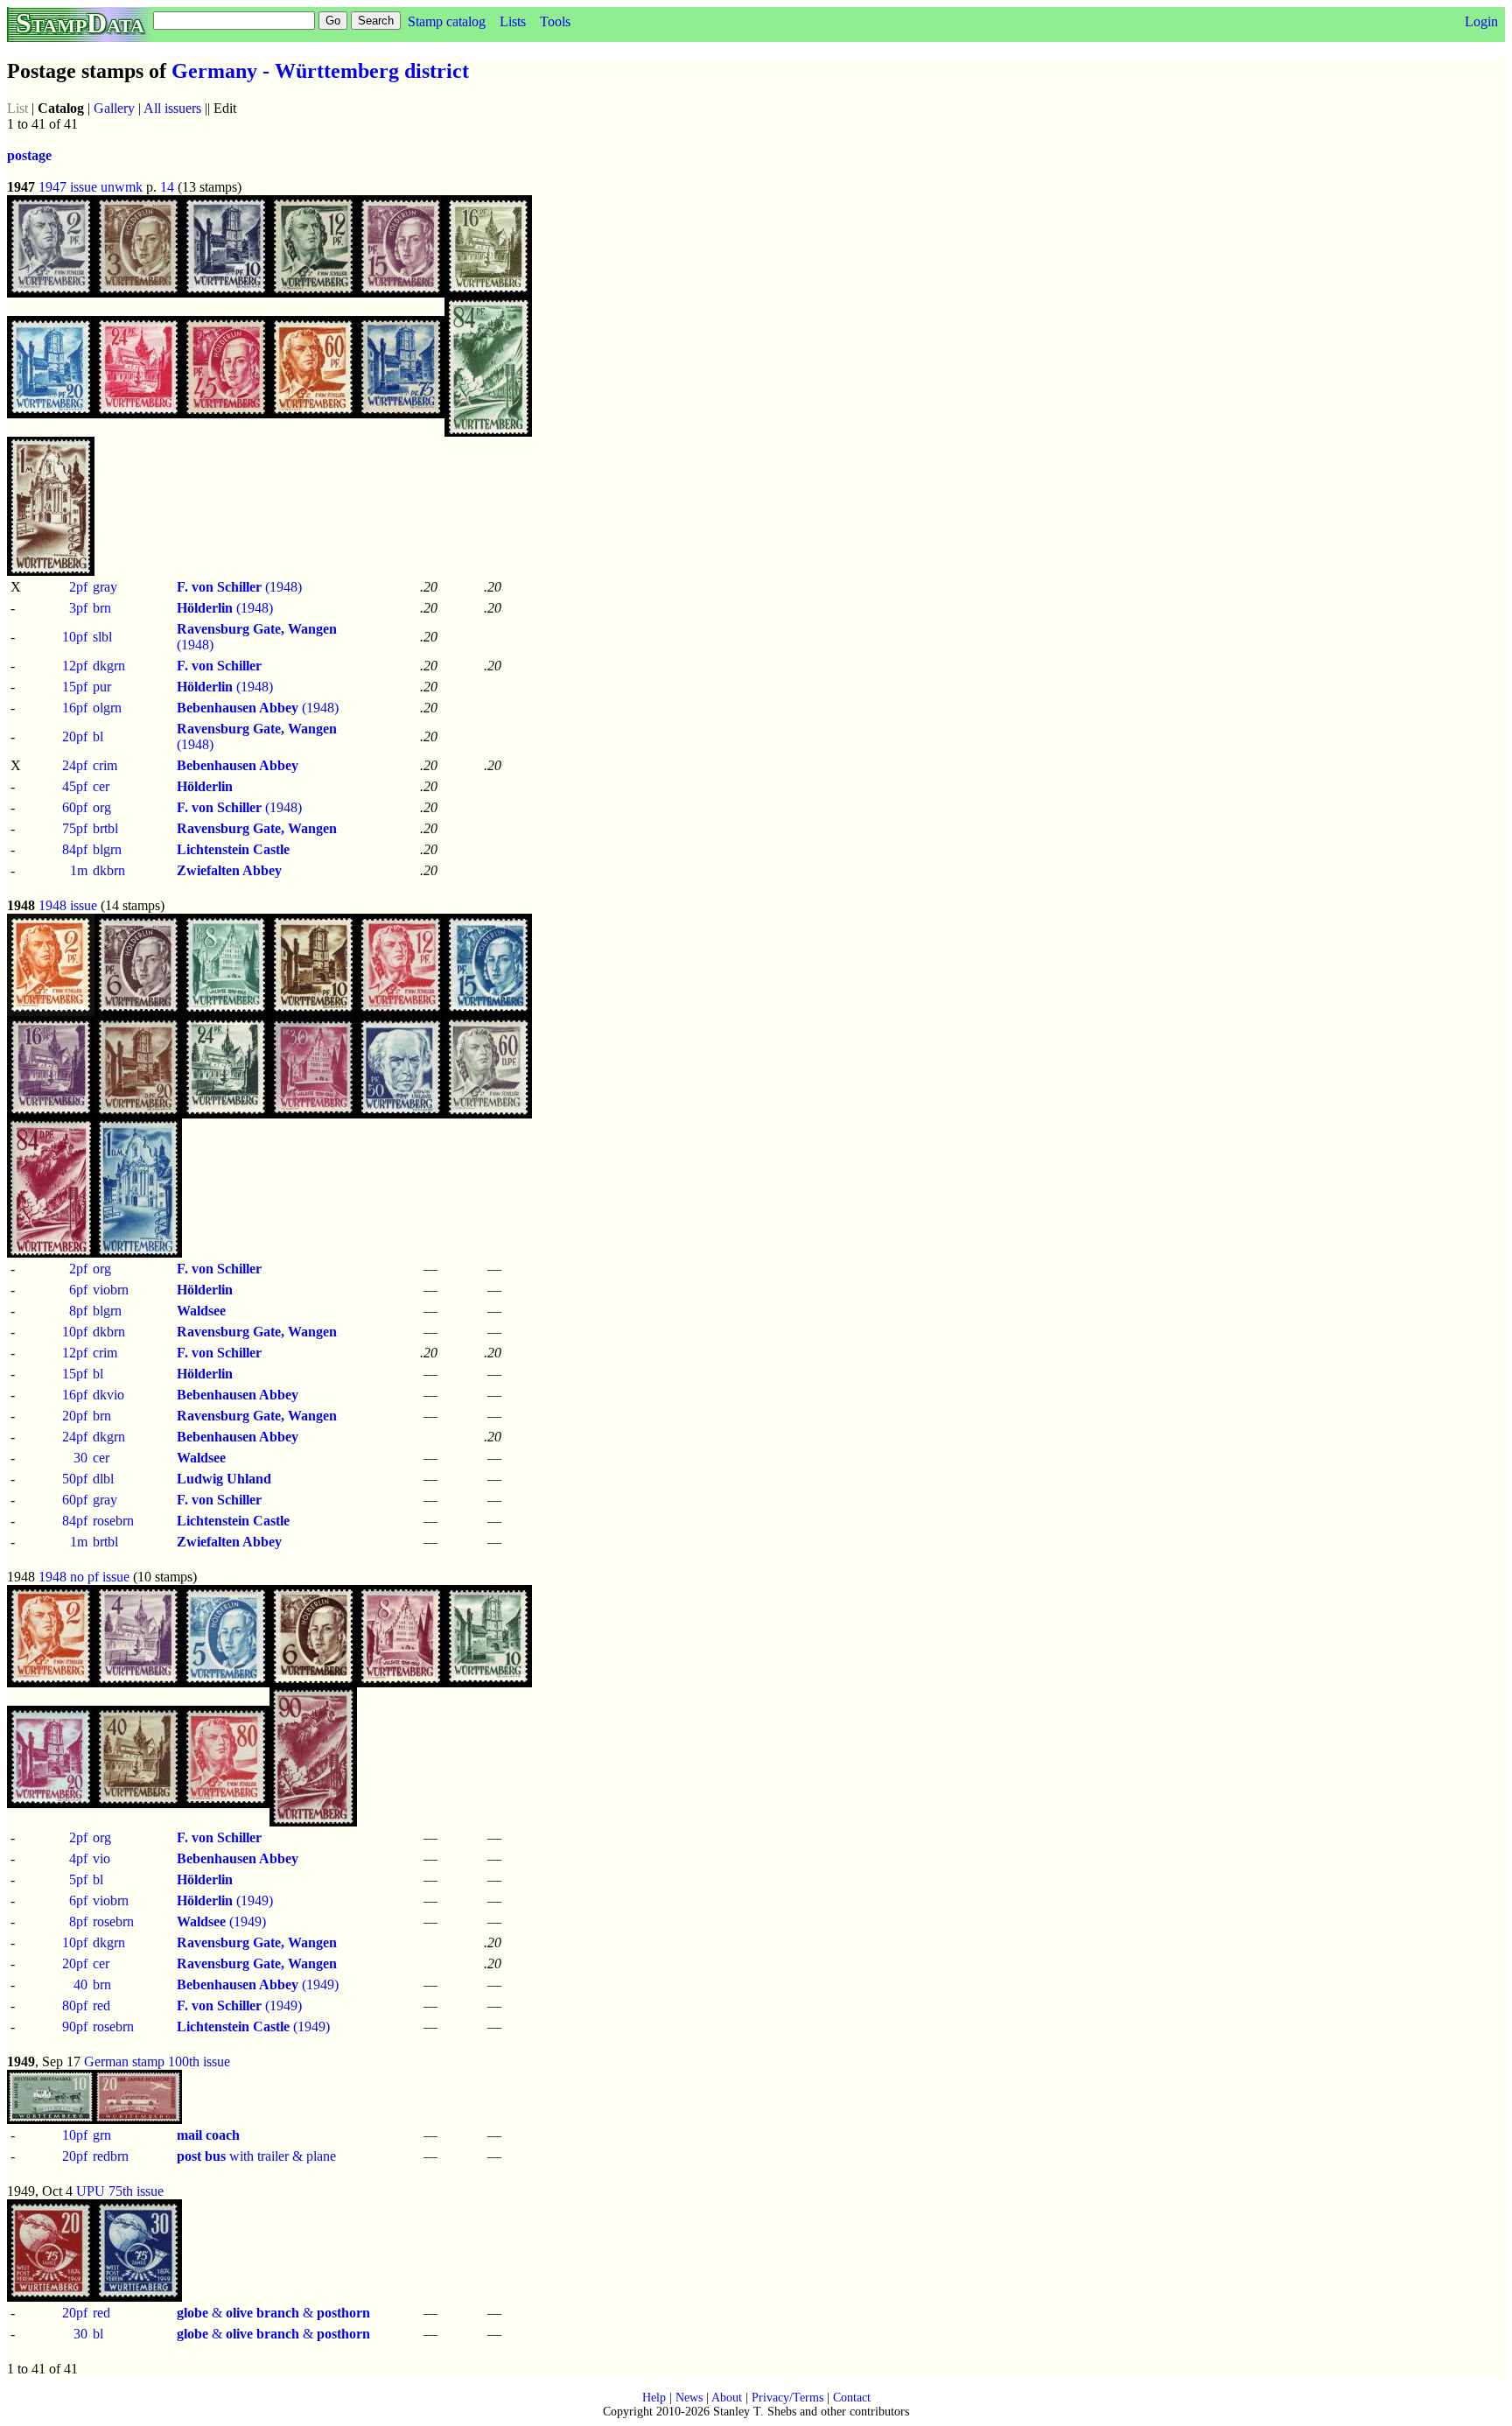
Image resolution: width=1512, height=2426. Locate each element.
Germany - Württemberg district (320, 71)
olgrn (107, 708)
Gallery (114, 108)
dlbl (103, 1479)
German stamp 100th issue (157, 2061)
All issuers (172, 108)
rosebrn (113, 1521)
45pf (75, 786)
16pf (75, 708)
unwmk (122, 187)
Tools (555, 21)
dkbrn (109, 870)
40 (80, 1984)
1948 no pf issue (84, 1577)
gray (105, 587)
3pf (78, 608)
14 (167, 187)
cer (101, 786)
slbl (102, 637)
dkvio (108, 1395)
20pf (75, 736)
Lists (513, 21)
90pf (75, 2026)
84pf (75, 849)
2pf (78, 587)
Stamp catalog (447, 21)
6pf (78, 1290)
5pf (78, 1879)
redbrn (111, 2156)
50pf (75, 1479)
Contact (852, 2398)
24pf (75, 765)
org (102, 807)
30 (80, 1458)
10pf (75, 637)
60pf (75, 807)
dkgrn (109, 666)
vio (101, 1858)
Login (1481, 21)
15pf (75, 687)
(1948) (239, 587)
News (689, 2398)
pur (102, 687)
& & (273, 2313)
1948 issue (68, 905)
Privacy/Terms (787, 2398)
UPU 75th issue (120, 2191)
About (727, 2398)
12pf (75, 666)
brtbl (105, 828)
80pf (75, 2005)
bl (98, 736)
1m (79, 870)
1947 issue (68, 187)
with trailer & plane (256, 2156)
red (101, 2005)
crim (105, 765)
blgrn (107, 849)
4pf (78, 1858)
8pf (78, 1311)
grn (102, 2135)
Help (654, 2398)
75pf (75, 828)
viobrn (111, 1290)
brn (102, 608)
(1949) (225, 1900)
